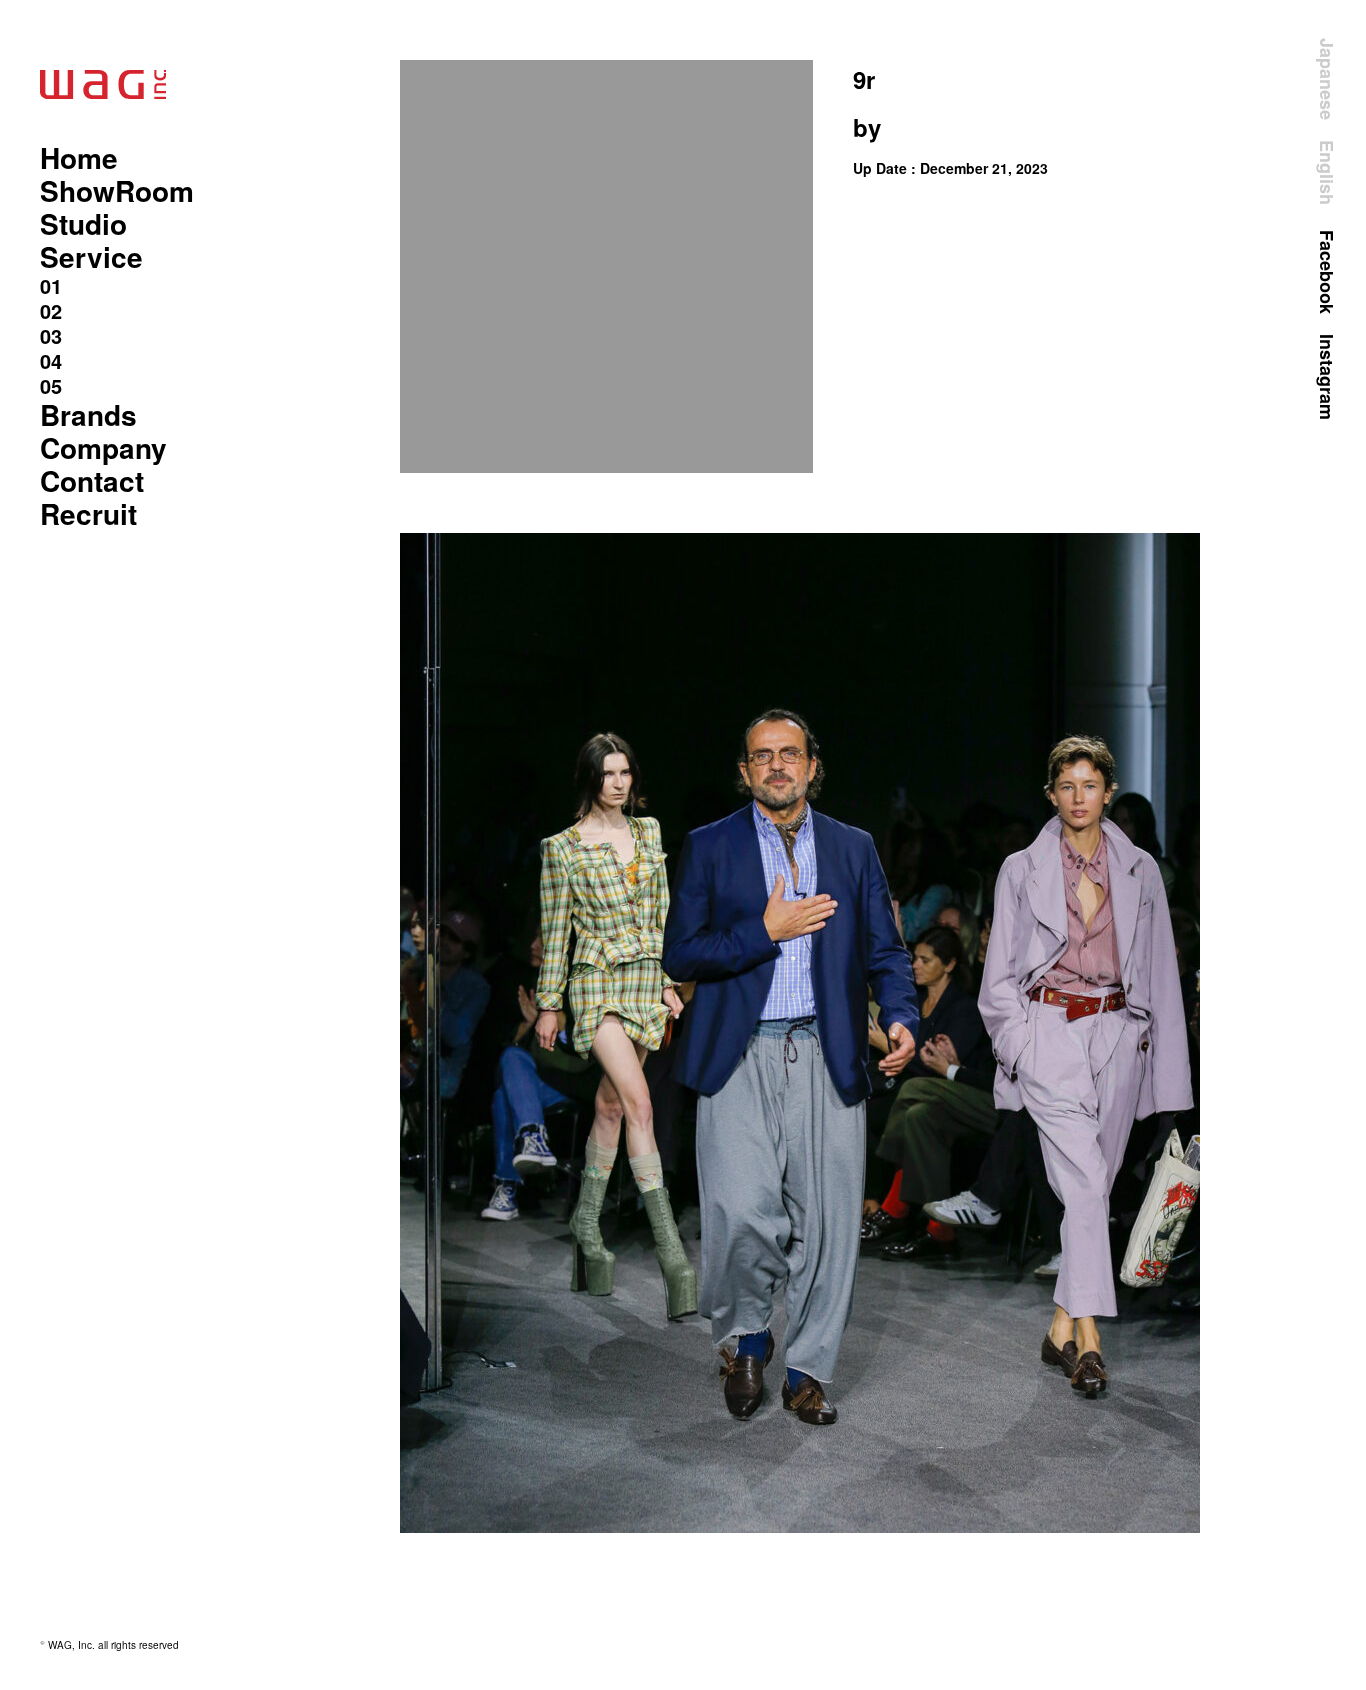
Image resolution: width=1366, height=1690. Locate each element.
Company (103, 447)
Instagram (1327, 377)
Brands (88, 414)
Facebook (1327, 272)
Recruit (88, 513)
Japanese (1327, 79)
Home (79, 157)
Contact (92, 480)
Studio (83, 223)
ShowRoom (117, 190)
